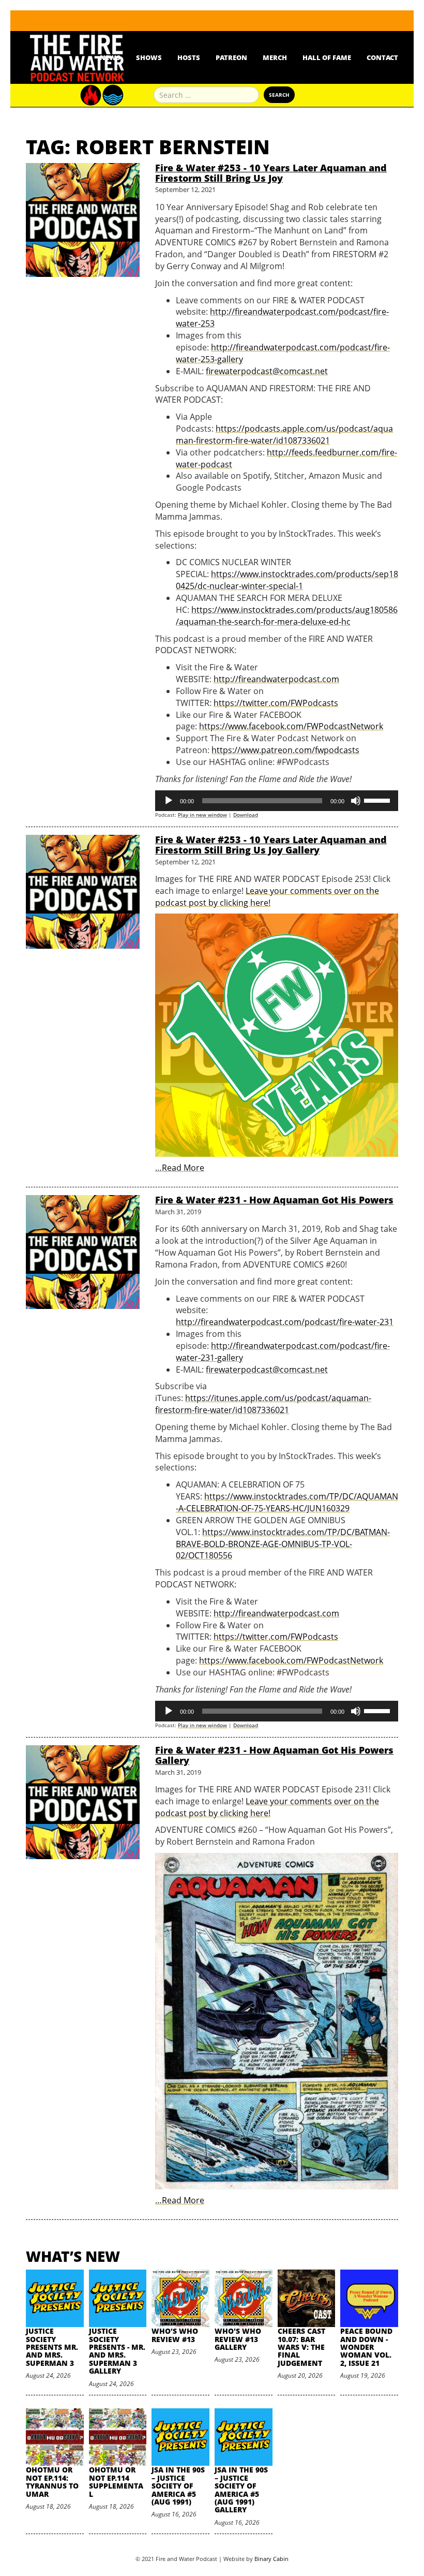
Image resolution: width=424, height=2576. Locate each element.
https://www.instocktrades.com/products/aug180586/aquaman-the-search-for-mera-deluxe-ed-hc (287, 616)
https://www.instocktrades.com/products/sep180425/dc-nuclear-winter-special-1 (287, 580)
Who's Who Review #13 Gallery (238, 2339)
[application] (277, 801)
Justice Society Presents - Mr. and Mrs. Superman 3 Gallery (117, 2351)
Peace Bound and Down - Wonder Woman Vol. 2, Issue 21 (366, 2347)
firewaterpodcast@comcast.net (267, 371)
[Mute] (356, 801)
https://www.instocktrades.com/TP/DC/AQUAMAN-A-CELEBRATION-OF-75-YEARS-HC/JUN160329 (287, 1502)
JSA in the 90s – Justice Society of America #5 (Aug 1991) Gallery (241, 2490)
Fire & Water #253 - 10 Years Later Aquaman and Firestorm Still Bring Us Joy (271, 173)
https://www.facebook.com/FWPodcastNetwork (291, 726)
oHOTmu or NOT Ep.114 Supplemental (116, 2482)
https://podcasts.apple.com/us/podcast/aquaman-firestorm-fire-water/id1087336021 (284, 435)
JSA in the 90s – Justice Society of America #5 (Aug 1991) (178, 2486)
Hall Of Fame (327, 57)
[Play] (169, 801)
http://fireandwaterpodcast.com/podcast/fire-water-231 (285, 1322)
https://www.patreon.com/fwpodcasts (285, 750)
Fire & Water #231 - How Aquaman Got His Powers (274, 1200)
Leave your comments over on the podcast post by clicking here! (267, 897)
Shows (149, 57)
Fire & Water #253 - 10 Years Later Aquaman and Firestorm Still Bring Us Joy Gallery (271, 845)
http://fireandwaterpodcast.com (276, 679)
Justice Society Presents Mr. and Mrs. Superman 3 (52, 2347)
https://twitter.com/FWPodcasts (276, 703)
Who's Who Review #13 (175, 2335)
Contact (382, 57)
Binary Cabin (271, 2559)
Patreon (231, 57)
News (110, 57)
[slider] (378, 800)
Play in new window (202, 815)
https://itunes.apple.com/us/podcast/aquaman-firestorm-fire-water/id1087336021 (263, 1404)
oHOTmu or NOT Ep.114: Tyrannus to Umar (52, 2482)
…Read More (180, 1168)
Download (246, 815)
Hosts (189, 57)
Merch (275, 57)
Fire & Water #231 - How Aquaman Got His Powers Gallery (274, 1755)
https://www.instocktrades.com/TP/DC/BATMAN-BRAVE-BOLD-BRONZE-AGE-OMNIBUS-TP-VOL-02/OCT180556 (283, 1544)
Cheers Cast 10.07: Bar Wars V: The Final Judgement (301, 2347)
